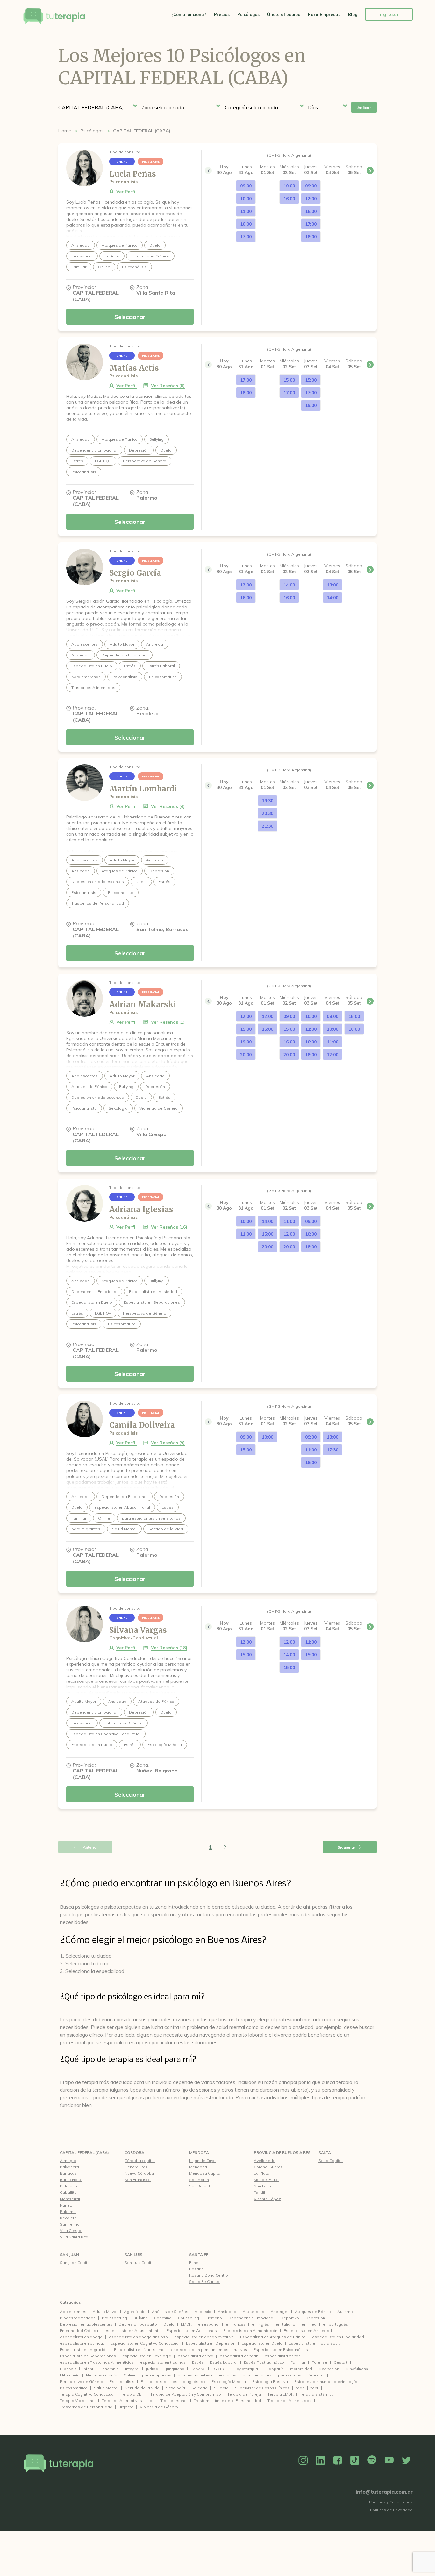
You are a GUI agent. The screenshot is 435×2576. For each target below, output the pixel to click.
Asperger (280, 2311)
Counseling (189, 2318)
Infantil (89, 2369)
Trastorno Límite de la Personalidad (228, 2401)
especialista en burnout (82, 2343)
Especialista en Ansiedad (308, 2330)
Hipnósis (68, 2369)
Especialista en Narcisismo (139, 2350)
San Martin (199, 2180)
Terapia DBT (132, 2394)
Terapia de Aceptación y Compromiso (186, 2394)
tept (315, 2388)
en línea (309, 2324)
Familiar (298, 2362)
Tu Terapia (54, 17)
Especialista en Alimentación (250, 2330)
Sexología (175, 2388)
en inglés (260, 2324)
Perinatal (316, 2375)
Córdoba (134, 2153)
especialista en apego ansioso (138, 2337)
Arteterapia (253, 2311)
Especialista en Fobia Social (315, 2343)
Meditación (329, 2369)
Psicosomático (74, 2388)
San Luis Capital (140, 2262)
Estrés (198, 2362)
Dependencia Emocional (251, 2318)
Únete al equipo (284, 14)
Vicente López (267, 2199)
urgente (126, 2407)
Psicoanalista (153, 2381)
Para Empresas (324, 14)
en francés (236, 2324)
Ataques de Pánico (313, 2311)
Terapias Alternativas (122, 2401)
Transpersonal (174, 2401)
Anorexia (203, 2311)
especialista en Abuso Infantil (132, 2330)
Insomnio (110, 2369)
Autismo (345, 2311)
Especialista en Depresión (211, 2343)
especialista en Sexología (147, 2356)
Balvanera (69, 2167)
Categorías (70, 2302)
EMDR (186, 2324)
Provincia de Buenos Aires (282, 2153)
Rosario (196, 2269)
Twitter (406, 2460)
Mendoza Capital (205, 2173)
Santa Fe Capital (205, 2281)
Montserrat (70, 2199)
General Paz (136, 2167)
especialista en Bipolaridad (338, 2337)
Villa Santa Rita (74, 2237)
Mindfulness (357, 2369)
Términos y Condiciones (391, 2502)
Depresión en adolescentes (86, 2324)
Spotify (372, 2460)
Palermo (68, 2211)
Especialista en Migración (84, 2350)
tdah (300, 2388)
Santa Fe (199, 2254)
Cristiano (214, 2318)
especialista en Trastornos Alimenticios (97, 2362)
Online (130, 2375)
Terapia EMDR (281, 2394)
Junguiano (175, 2369)
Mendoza (199, 2153)
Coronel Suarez (268, 2167)
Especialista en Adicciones (192, 2330)
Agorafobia (135, 2311)
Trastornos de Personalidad (86, 2407)
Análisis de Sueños (170, 2311)
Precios (222, 14)
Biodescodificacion (78, 2318)
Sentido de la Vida (142, 2388)
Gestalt (341, 2362)
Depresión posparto (138, 2324)
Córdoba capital (140, 2161)
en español (209, 2324)
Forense (320, 2362)
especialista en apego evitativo (204, 2337)
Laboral (198, 2369)
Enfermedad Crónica (79, 2330)
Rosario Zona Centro (209, 2275)
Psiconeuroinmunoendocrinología (326, 2381)
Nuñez (66, 2205)
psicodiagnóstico (189, 2381)
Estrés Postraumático (264, 2362)
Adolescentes (73, 2311)
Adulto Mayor (105, 2311)
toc (151, 2401)
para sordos (290, 2375)
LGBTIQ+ (220, 2369)
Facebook (338, 2460)
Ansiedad (227, 2311)
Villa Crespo (71, 2231)
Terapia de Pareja (244, 2394)
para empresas (157, 2375)
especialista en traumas (163, 2362)
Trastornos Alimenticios (289, 2401)
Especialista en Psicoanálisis (281, 2350)
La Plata (262, 2173)
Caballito (68, 2192)
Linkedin (320, 2460)
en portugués (335, 2324)
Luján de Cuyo (202, 2161)
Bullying (141, 2318)
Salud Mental (106, 2388)
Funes (195, 2262)
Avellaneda (265, 2161)
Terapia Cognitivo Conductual (87, 2394)
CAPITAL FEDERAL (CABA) (84, 2153)
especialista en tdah (239, 2356)
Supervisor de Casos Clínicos (262, 2388)
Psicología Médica (229, 2381)
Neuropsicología (102, 2375)
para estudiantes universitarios (207, 2375)
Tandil (259, 2192)
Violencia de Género (159, 2407)
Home (65, 131)
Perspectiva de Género (82, 2381)
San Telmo (70, 2224)
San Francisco (138, 2180)
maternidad (301, 2369)
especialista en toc (282, 2356)
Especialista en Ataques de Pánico (273, 2337)
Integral (132, 2369)
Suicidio (221, 2388)
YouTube (389, 2460)
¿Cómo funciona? (189, 14)
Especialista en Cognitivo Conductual (145, 2343)
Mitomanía (70, 2375)
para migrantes (257, 2375)
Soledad (200, 2388)
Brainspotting (114, 2318)
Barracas (68, 2173)
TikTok (355, 2460)
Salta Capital (331, 2161)
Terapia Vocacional (78, 2401)
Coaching (163, 2318)
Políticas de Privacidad (391, 2510)
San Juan (69, 2254)
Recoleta (68, 2218)
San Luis (133, 2254)
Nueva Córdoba (139, 2173)
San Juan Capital (75, 2262)
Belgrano (68, 2186)
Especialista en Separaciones (88, 2356)
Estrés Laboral (224, 2362)
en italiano (285, 2324)
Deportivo (290, 2318)
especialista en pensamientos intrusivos (209, 2350)
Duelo (169, 2324)
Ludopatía (274, 2369)
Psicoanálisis (122, 2381)
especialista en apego (81, 2337)
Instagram (303, 2460)
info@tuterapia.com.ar (384, 2492)
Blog (353, 14)
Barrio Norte (71, 2180)
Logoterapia (246, 2369)
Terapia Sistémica (317, 2394)
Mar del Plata (266, 2180)
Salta (325, 2153)
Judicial (153, 2369)
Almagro (68, 2161)
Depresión (315, 2318)
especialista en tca (196, 2356)
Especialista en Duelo (262, 2343)
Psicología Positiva (270, 2381)
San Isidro (263, 2186)
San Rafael (200, 2186)
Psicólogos (248, 14)
